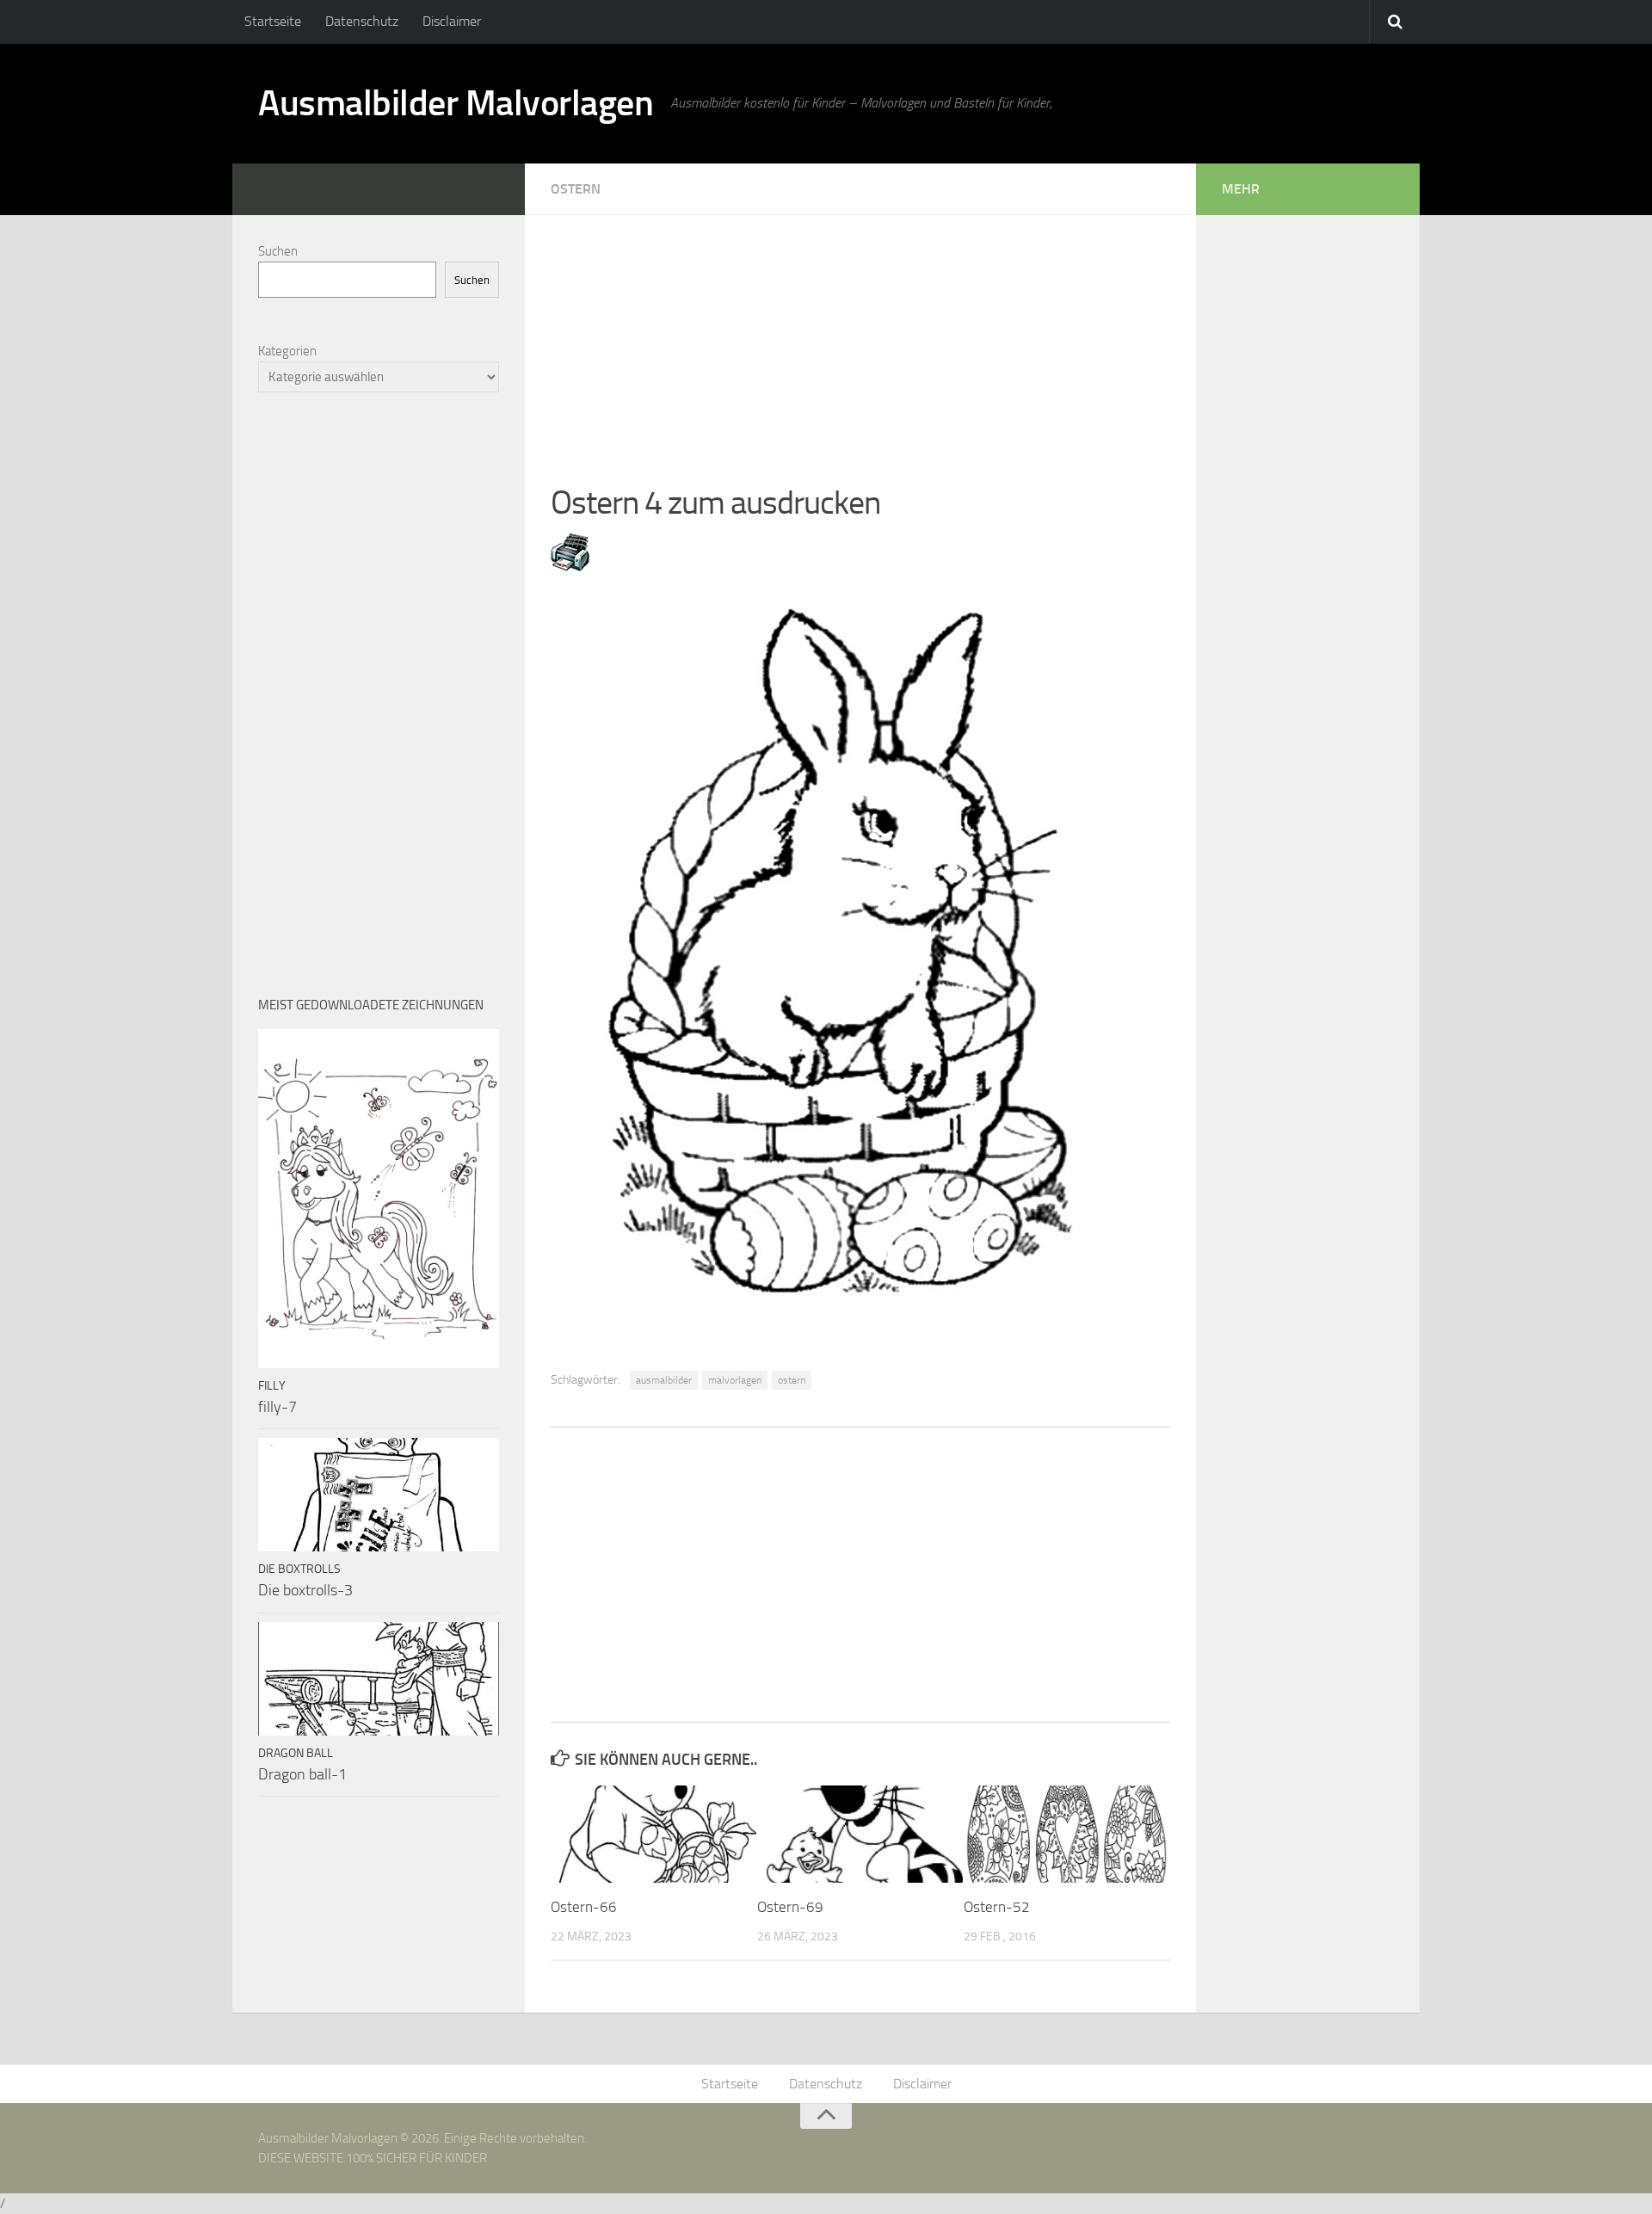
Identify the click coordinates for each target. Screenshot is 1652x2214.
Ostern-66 (584, 1907)
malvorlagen (735, 1380)
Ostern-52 (997, 1907)
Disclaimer (452, 21)
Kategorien (287, 351)
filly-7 (277, 1407)
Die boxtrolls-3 (305, 1590)
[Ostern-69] (860, 1834)
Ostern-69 (790, 1907)
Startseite (273, 21)
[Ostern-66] (653, 1834)
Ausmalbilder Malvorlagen (456, 103)
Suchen (278, 251)
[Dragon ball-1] (379, 1679)
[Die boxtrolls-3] (379, 1495)
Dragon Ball (296, 1753)
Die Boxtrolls (299, 1569)
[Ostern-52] (1066, 1834)
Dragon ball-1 (302, 1774)
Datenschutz (362, 21)
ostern (792, 1380)
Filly (272, 1386)
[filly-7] (379, 1199)
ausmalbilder (664, 1380)
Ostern (576, 189)
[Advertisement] (860, 336)
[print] (570, 566)
